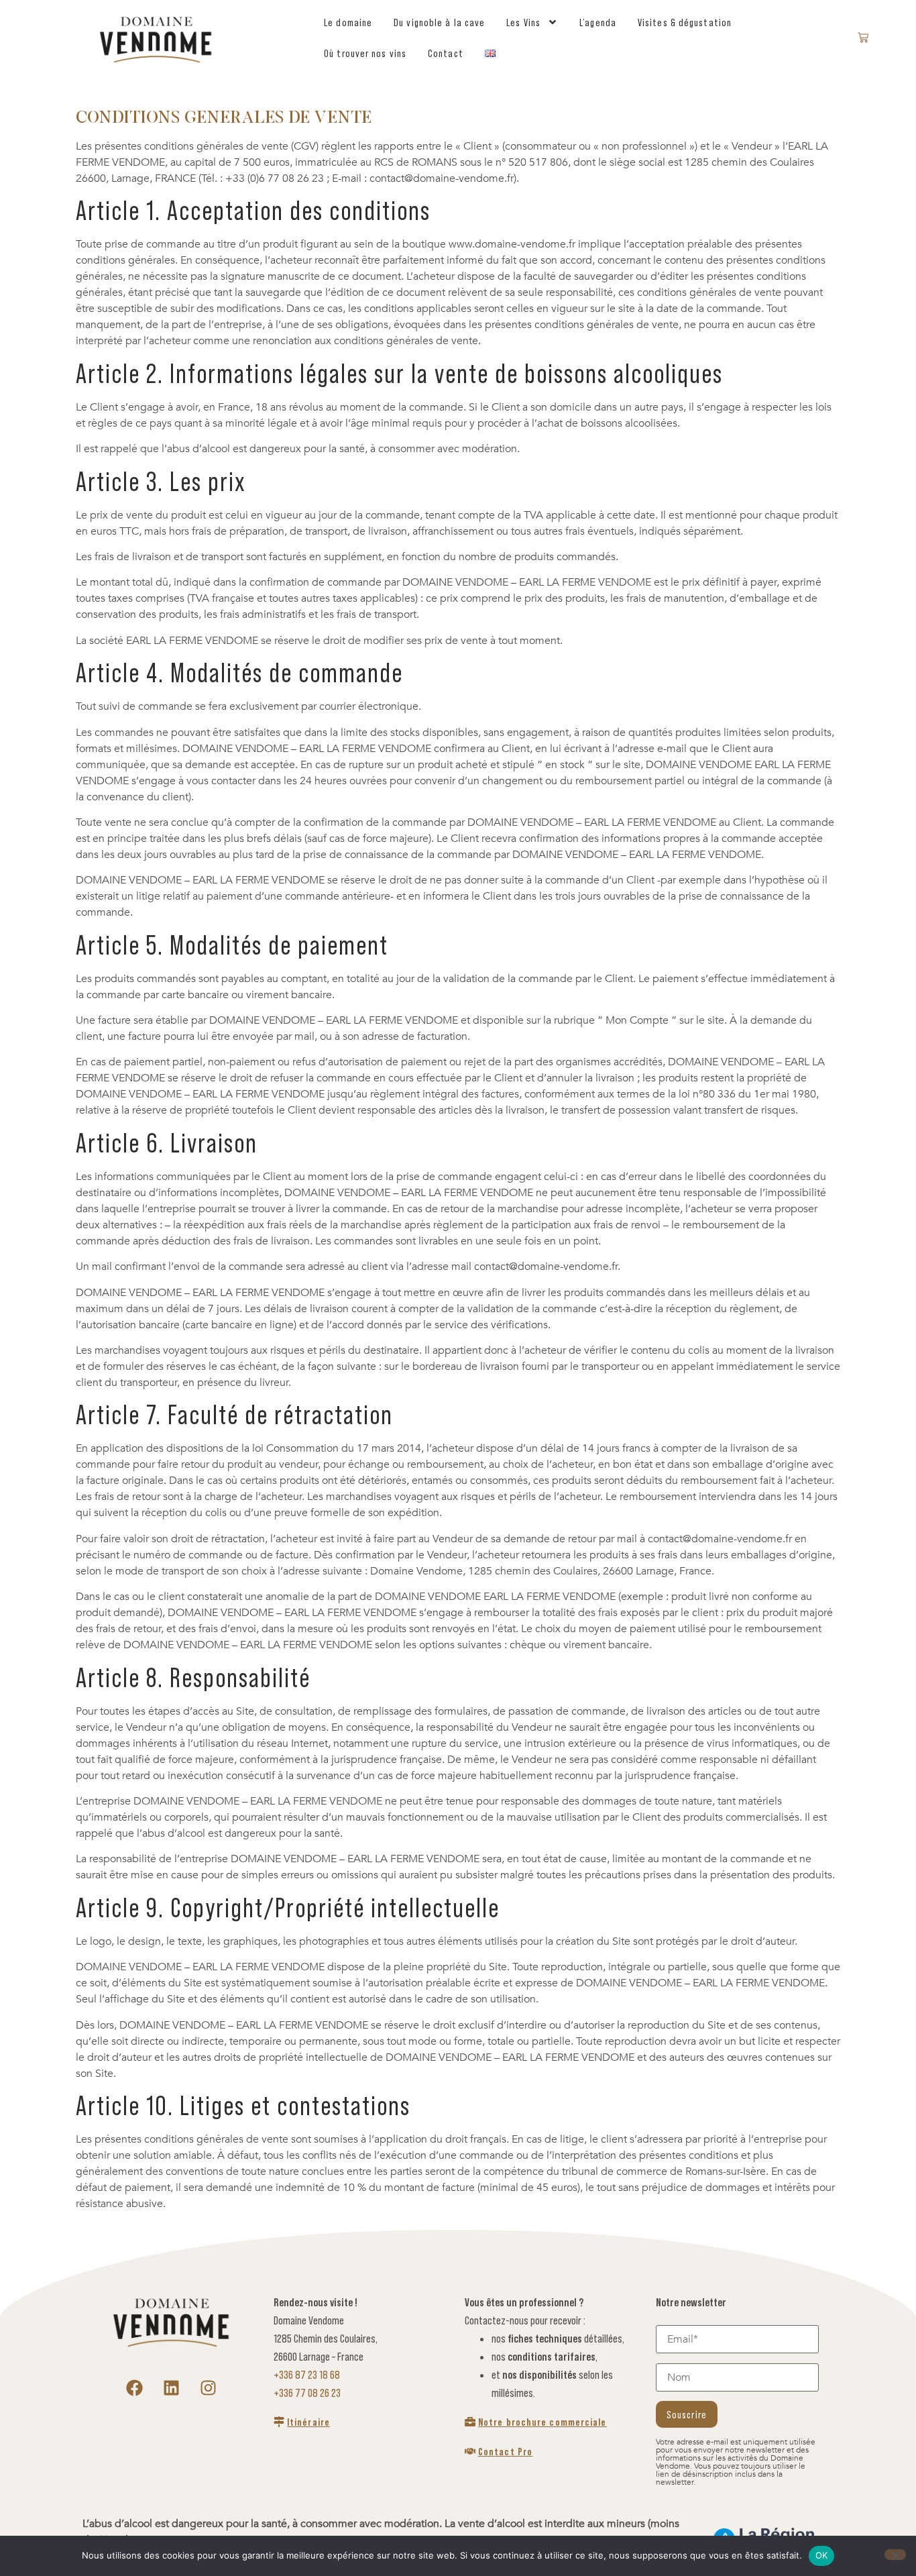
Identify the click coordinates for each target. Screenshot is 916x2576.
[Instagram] (209, 2388)
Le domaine (348, 22)
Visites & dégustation (685, 22)
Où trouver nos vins (365, 53)
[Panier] (863, 38)
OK (822, 2555)
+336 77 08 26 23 (307, 2393)
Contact (446, 53)
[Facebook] (135, 2388)
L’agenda (598, 22)
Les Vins (523, 22)
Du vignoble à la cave (439, 22)
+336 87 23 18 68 (307, 2375)
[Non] (895, 2555)
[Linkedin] (172, 2388)
